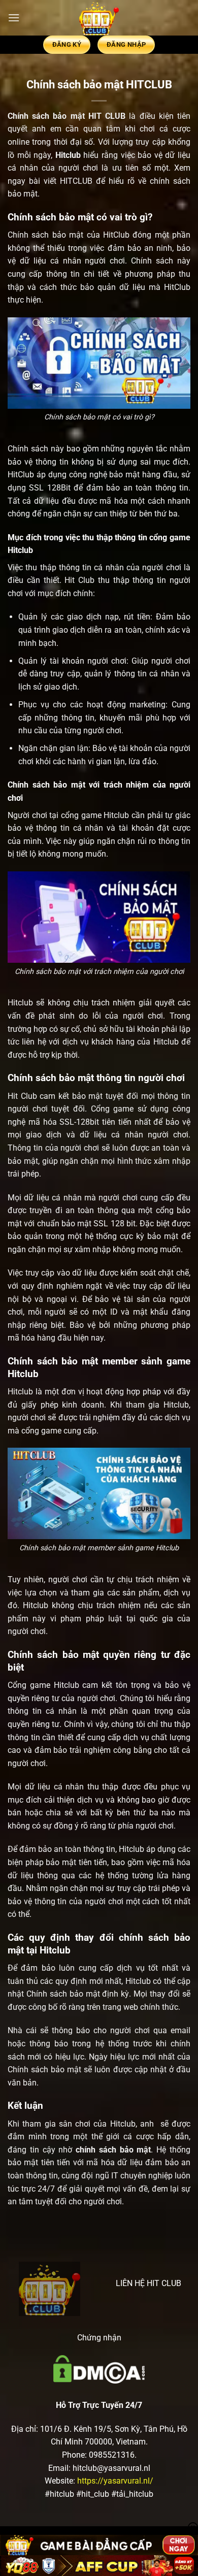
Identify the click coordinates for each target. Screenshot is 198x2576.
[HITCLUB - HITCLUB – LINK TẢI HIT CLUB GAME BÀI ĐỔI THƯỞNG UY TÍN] (99, 18)
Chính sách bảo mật (46, 116)
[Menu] (14, 18)
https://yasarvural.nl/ (115, 2481)
